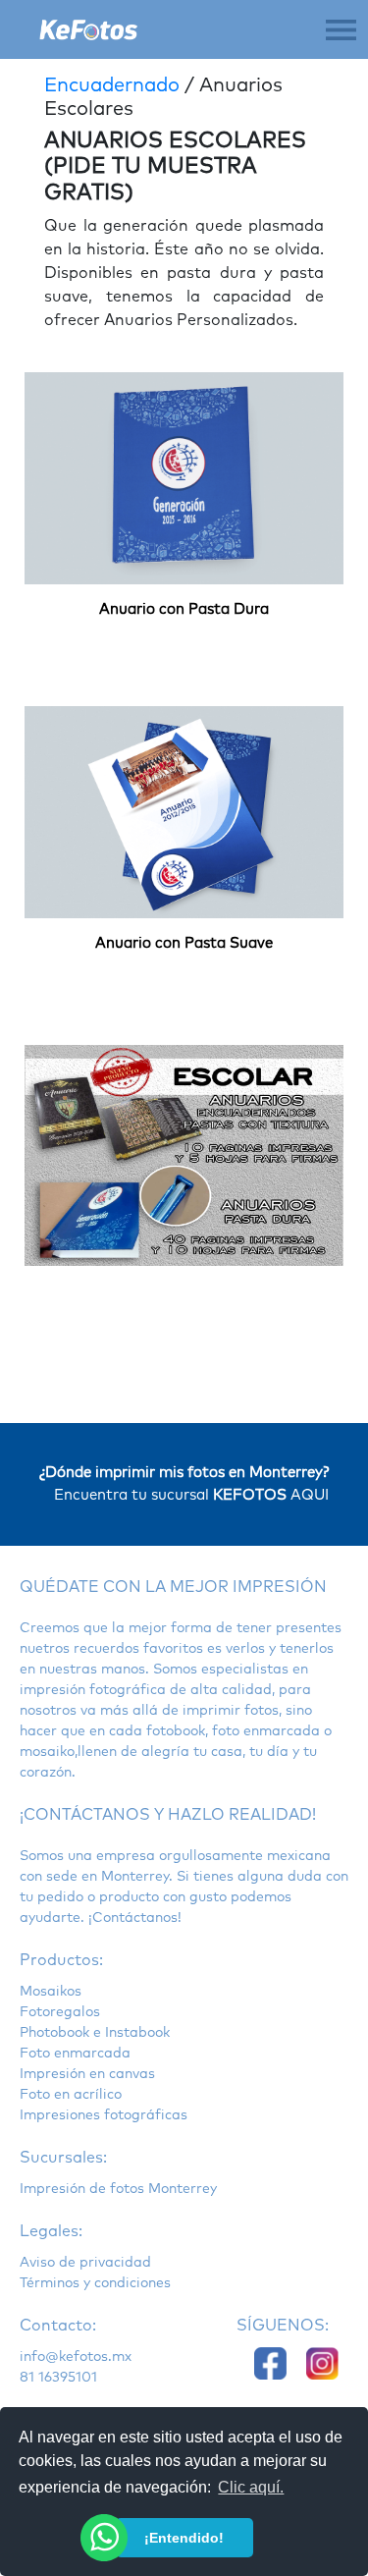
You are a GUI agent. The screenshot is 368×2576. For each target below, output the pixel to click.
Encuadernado (112, 85)
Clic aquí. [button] (251, 2487)
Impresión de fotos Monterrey (118, 2189)
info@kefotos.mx (76, 2357)
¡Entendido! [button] (184, 2538)
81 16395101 (58, 2378)
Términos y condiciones (95, 2283)
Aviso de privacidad (85, 2263)
